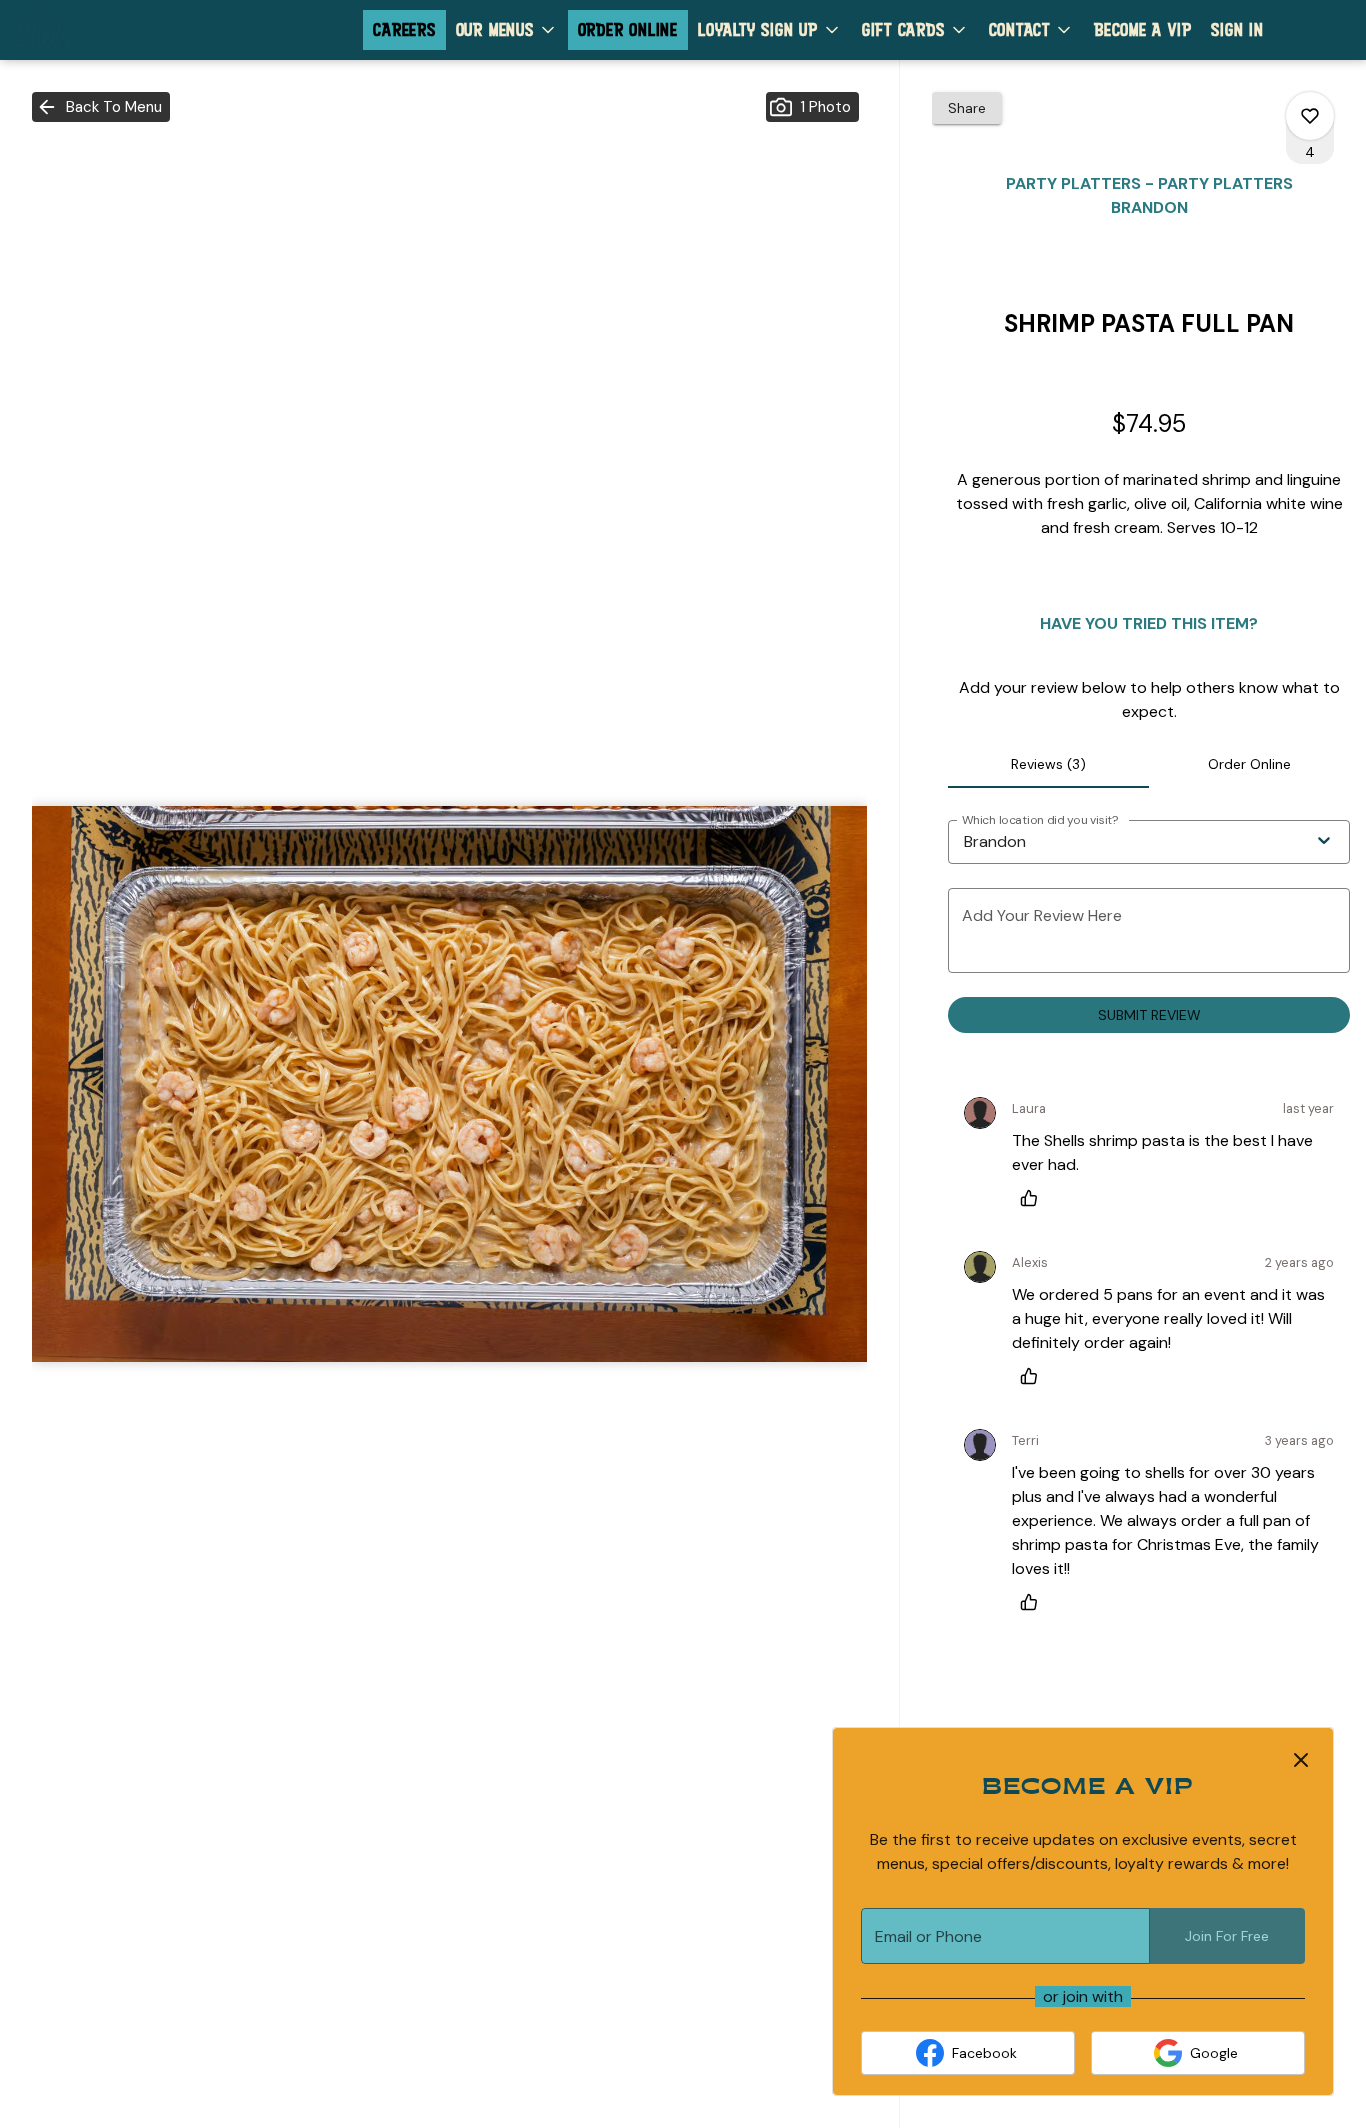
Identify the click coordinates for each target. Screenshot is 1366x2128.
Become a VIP (1142, 30)
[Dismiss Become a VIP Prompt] (1301, 1760)
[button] (507, 30)
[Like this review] (1034, 1198)
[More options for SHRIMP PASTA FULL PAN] (1310, 116)
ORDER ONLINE (628, 30)
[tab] (1048, 764)
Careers (404, 30)
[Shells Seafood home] (106, 30)
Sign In (1237, 30)
